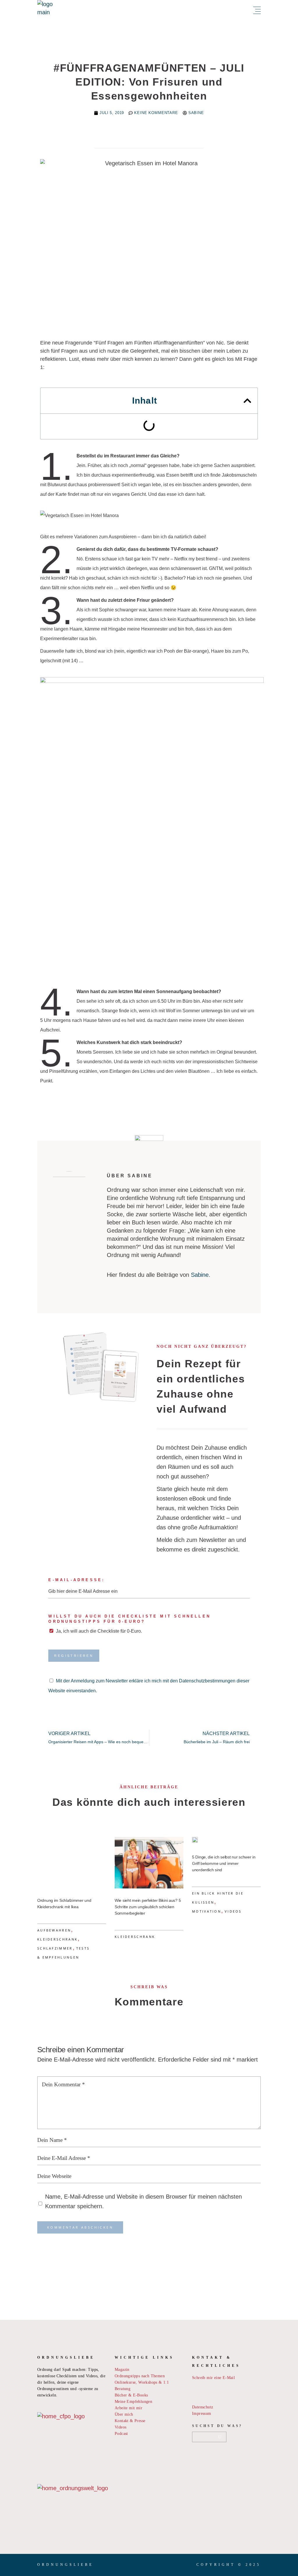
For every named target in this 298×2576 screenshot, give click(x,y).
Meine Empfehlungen (133, 2402)
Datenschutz (203, 2407)
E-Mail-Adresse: (77, 1580)
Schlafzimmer (55, 1948)
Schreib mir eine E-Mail (213, 2378)
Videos (233, 1911)
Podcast (121, 2434)
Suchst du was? (217, 2426)
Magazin (122, 2370)
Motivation (207, 1911)
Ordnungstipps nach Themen (140, 2376)
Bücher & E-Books (131, 2395)
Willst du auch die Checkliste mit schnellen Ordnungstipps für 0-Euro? (130, 1619)
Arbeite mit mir (128, 2408)
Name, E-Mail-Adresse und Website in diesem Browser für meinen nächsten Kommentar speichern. (143, 2201)
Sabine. (201, 1275)
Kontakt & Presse (130, 2421)
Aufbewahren (54, 1930)
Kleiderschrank (57, 1939)
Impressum (202, 2413)
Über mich (124, 2414)
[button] (247, 401)
